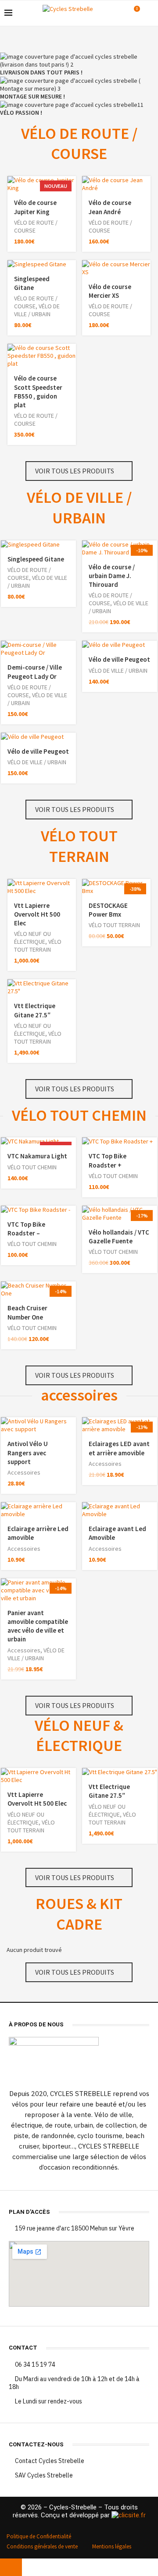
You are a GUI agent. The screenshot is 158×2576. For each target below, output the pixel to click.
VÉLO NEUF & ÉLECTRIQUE (79, 1736)
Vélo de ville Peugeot (119, 659)
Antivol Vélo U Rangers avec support (28, 1453)
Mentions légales (112, 2546)
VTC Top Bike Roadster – (26, 1229)
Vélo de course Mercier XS (110, 291)
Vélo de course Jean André (110, 207)
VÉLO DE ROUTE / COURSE (79, 144)
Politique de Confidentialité (39, 2536)
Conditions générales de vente (42, 2546)
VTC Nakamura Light (37, 1156)
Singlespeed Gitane (32, 283)
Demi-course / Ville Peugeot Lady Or (35, 672)
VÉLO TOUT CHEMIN (79, 1115)
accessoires (79, 1395)
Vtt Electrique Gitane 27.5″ (35, 1010)
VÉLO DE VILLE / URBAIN (37, 310)
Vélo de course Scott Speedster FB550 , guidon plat (38, 392)
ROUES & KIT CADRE (79, 1914)
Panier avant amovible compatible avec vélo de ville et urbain (38, 1626)
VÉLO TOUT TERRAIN (79, 846)
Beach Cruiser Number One (27, 1312)
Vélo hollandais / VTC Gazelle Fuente (119, 1237)
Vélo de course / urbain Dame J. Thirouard (112, 576)
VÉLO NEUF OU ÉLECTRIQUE (32, 938)
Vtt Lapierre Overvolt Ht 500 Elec (37, 914)
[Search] (149, 13)
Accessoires (24, 1472)
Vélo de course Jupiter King (35, 207)
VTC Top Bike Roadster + (108, 1160)
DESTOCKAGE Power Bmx (108, 910)
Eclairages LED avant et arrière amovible (119, 1448)
